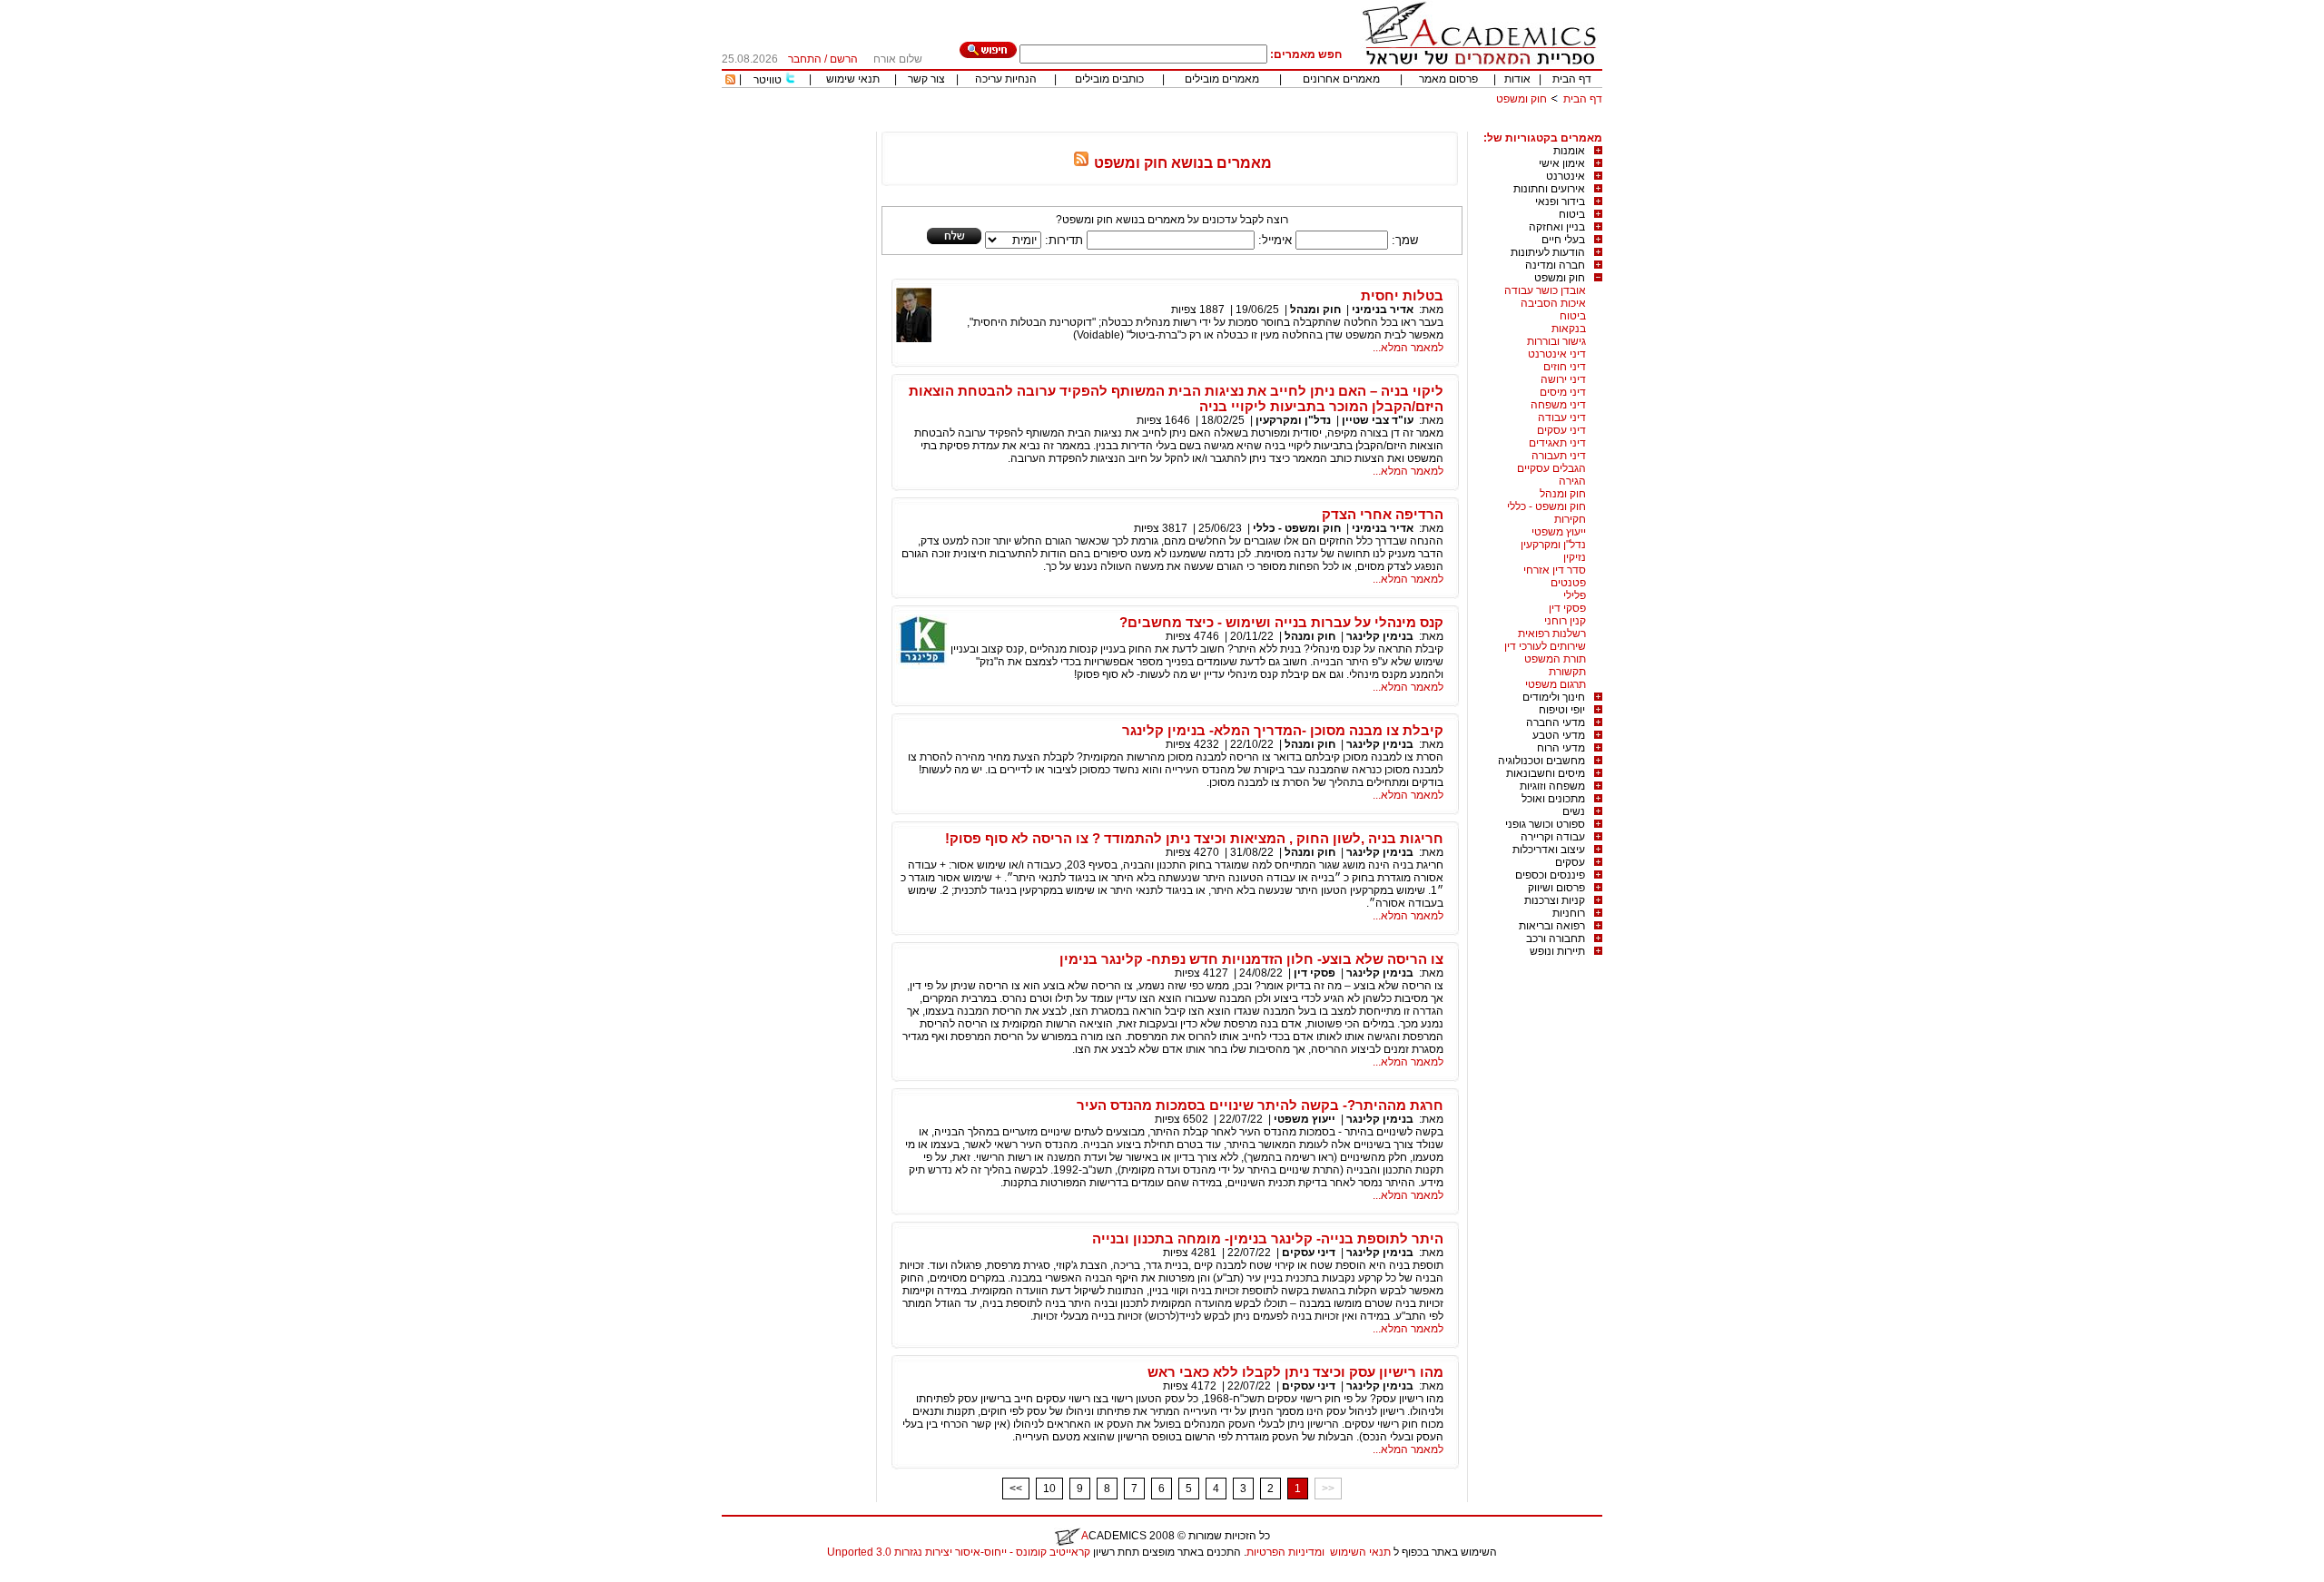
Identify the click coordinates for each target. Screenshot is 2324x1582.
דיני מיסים (1563, 392)
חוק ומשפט (1521, 99)
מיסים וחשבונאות (1546, 773)
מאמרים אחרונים (1341, 79)
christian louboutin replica (71, 1576)
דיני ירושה (1563, 379)
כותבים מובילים (1109, 79)
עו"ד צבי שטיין (1378, 420)
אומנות (1569, 151)
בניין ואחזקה (1557, 227)
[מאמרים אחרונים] (730, 81)
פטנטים (1568, 583)
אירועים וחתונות (1549, 189)
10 (1049, 1489)
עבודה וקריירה (1553, 837)
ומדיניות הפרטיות (1285, 1552)
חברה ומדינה (1555, 265)
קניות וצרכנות (1555, 900)
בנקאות (1569, 329)
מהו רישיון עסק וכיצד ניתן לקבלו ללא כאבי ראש (1295, 1372)
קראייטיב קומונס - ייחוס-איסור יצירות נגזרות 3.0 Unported (959, 1552)
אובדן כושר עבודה (1545, 290)
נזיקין (1575, 557)
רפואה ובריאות (1552, 926)
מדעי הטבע (1559, 735)
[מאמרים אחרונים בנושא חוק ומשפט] (1081, 163)
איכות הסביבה (1553, 303)
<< (1016, 1489)
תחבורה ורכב (1556, 938)
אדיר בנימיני (1383, 310)
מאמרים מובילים (1222, 79)
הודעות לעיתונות (1548, 252)
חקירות (1570, 519)
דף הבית (1572, 79)
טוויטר (768, 80)
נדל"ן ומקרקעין (1553, 545)
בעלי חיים (1563, 240)
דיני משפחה (1558, 405)
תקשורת (1567, 672)
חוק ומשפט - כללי (1546, 506)
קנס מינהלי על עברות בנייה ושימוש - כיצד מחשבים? (1281, 622)
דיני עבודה (1562, 418)
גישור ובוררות (1556, 341)
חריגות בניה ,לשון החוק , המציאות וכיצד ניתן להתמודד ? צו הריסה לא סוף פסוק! (1194, 838)
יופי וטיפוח (1562, 710)
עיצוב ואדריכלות (1549, 850)
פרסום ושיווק (1556, 888)
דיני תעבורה (1559, 456)
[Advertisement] (1272, 125)
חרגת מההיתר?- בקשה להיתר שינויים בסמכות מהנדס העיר (1260, 1105)
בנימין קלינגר (1380, 636)
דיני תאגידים (1557, 443)
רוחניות (1569, 913)
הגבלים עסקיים (1551, 468)
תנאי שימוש (853, 79)
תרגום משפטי (1556, 684)
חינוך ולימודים (1554, 697)
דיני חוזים (1565, 367)
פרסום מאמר (1448, 79)
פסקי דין (1567, 608)
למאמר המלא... (1408, 348)
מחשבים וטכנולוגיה (1541, 761)
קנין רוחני (1565, 621)
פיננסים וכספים (1550, 875)
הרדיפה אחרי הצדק (1383, 514)
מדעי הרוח (1561, 748)
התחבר (805, 59)
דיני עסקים (1561, 430)
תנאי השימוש (1360, 1552)
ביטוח (1572, 214)
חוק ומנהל (1563, 494)
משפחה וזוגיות (1552, 786)
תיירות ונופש (1557, 951)
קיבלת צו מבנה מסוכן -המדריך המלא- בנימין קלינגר (1283, 730)
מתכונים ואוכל (1553, 799)
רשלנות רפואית (1552, 634)
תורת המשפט (1555, 659)
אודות (1517, 79)
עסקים (1570, 862)
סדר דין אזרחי (1555, 570)
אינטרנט (1566, 176)
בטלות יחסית (1402, 295)
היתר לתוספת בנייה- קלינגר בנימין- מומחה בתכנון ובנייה (1268, 1238)
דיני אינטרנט (1557, 354)
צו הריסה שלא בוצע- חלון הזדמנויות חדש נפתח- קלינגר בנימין (1251, 959)
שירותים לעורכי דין (1545, 646)
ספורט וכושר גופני (1545, 824)
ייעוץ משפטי (1559, 532)
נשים (1574, 811)
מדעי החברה (1556, 722)
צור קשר (926, 79)
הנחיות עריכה (1006, 79)
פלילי (1575, 595)
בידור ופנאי (1560, 201)
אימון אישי (1562, 163)
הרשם (844, 59)
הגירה (1572, 481)
